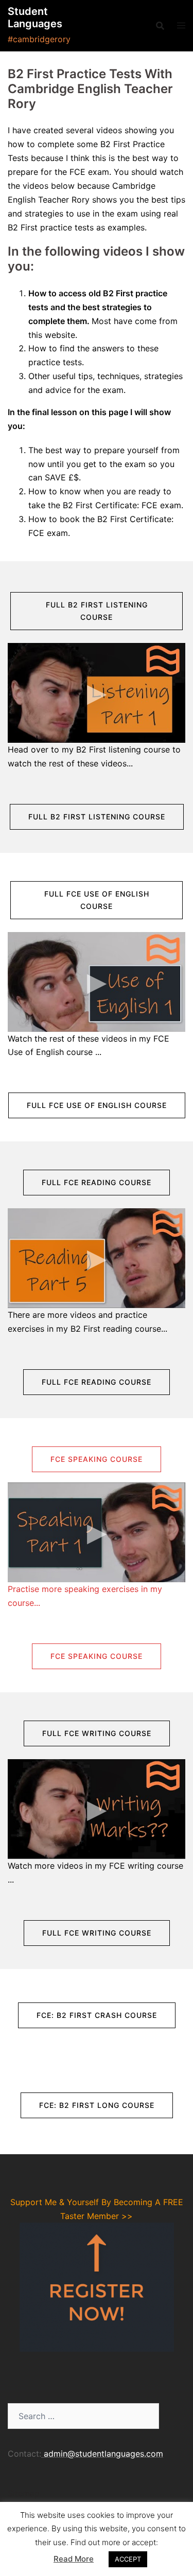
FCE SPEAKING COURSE (97, 1459)
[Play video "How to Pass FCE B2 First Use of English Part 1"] (97, 982)
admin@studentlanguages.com (103, 2454)
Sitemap (24, 2493)
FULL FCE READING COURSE (97, 1182)
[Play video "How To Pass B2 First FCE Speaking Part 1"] (97, 1532)
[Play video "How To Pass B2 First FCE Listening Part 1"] (97, 693)
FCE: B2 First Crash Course (97, 2015)
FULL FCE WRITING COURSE (97, 1733)
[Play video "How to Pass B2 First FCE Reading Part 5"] (97, 1258)
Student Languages (35, 17)
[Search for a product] (160, 26)
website (60, 335)
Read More (74, 2559)
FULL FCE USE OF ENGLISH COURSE (97, 900)
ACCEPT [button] (128, 2559)
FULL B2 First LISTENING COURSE (97, 611)
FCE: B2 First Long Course (97, 2105)
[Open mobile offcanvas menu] (181, 25)
